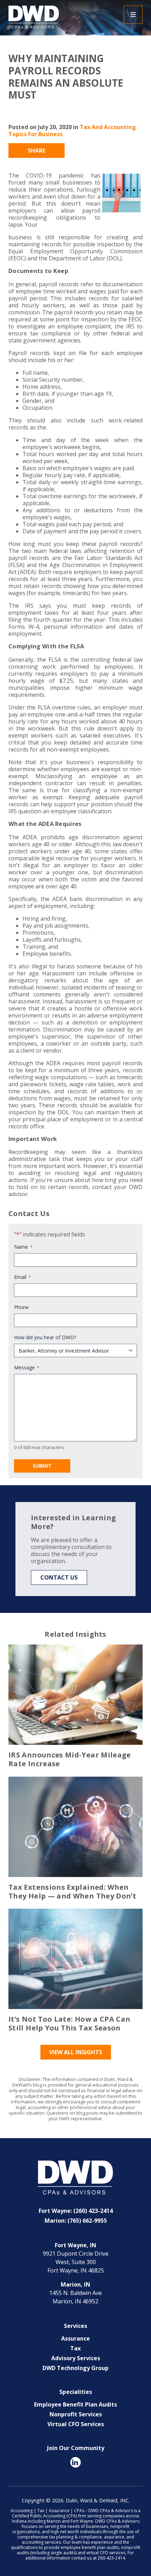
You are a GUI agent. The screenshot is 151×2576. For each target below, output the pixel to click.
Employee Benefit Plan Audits (75, 2404)
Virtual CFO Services (76, 2424)
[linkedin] (75, 2462)
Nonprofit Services (76, 2414)
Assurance (75, 2338)
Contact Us (59, 1577)
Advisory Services (76, 2358)
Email (22, 1277)
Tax (75, 2348)
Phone (21, 1307)
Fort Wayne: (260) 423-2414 (76, 2211)
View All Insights (76, 2052)
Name (23, 1247)
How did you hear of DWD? (45, 1337)
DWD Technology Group (75, 2368)
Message (27, 1367)
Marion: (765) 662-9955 (76, 2221)
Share (37, 151)
